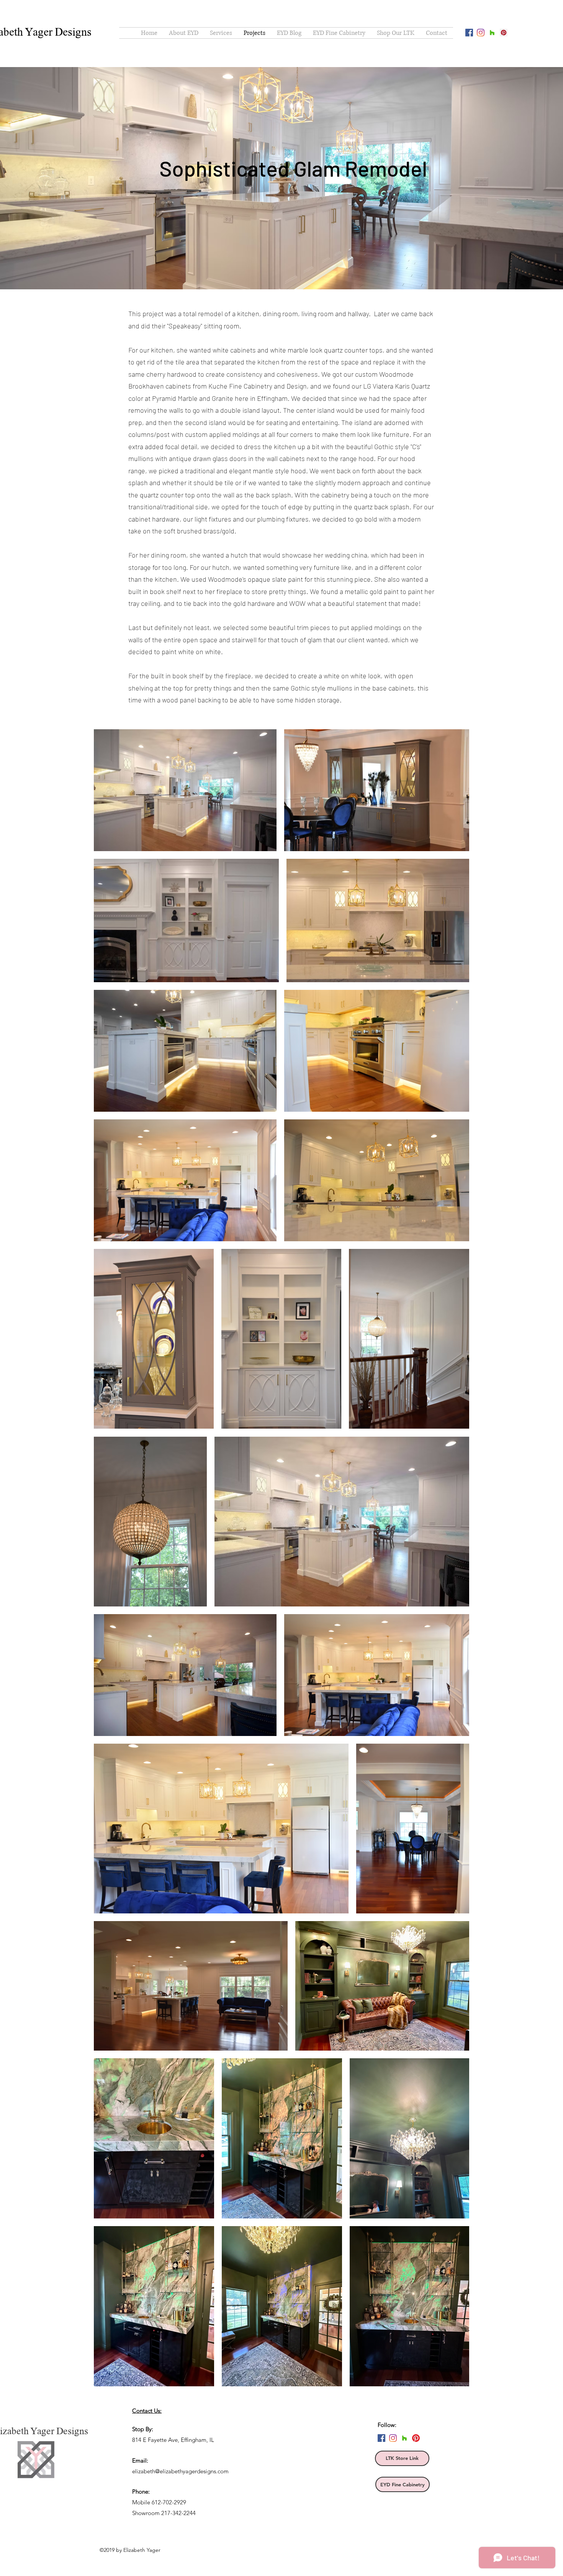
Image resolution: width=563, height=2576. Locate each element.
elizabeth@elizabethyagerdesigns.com (180, 2471)
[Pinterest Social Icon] (504, 33)
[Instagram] (481, 33)
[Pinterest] (416, 2438)
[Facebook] (469, 33)
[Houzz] (492, 33)
